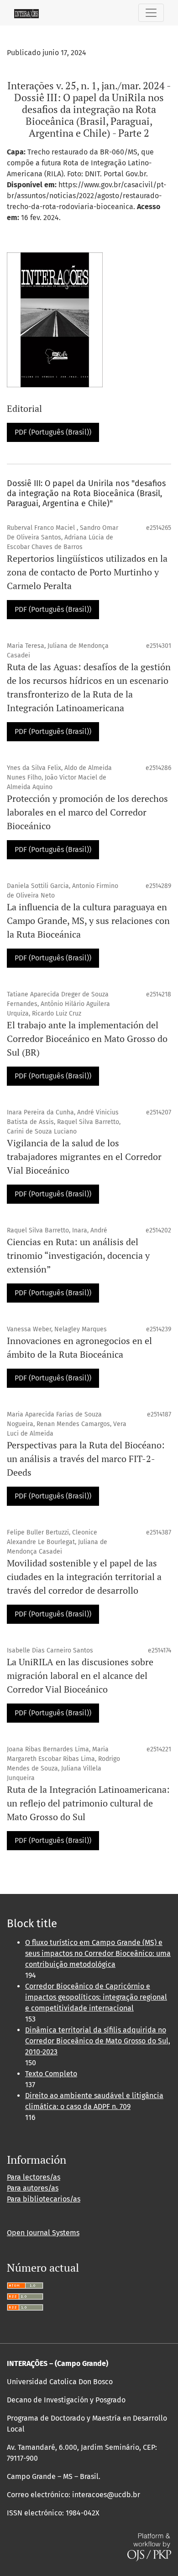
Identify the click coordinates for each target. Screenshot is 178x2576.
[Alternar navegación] (151, 13)
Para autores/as (33, 2188)
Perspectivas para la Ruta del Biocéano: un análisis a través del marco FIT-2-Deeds (86, 1459)
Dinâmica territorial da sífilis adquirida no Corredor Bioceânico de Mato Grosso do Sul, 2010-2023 (98, 2041)
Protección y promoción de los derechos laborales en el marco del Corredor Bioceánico (87, 812)
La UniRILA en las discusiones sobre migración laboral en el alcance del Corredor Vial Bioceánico (80, 1675)
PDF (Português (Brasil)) (53, 432)
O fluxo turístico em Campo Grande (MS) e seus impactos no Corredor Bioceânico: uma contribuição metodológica (98, 1953)
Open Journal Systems (43, 2233)
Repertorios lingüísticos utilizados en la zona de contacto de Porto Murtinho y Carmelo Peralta (87, 572)
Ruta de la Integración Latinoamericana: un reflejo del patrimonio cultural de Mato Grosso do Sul (88, 1803)
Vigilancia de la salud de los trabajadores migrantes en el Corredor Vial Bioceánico (84, 1157)
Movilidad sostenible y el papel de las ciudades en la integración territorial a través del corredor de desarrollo (84, 1577)
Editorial (24, 408)
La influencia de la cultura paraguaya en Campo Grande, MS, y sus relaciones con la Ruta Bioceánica (88, 921)
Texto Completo (51, 2074)
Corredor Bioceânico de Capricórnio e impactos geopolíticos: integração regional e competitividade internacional (96, 1997)
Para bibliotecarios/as (44, 2199)
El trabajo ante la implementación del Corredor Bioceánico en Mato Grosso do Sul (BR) (87, 1039)
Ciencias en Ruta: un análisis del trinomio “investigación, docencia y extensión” (78, 1255)
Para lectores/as (34, 2177)
